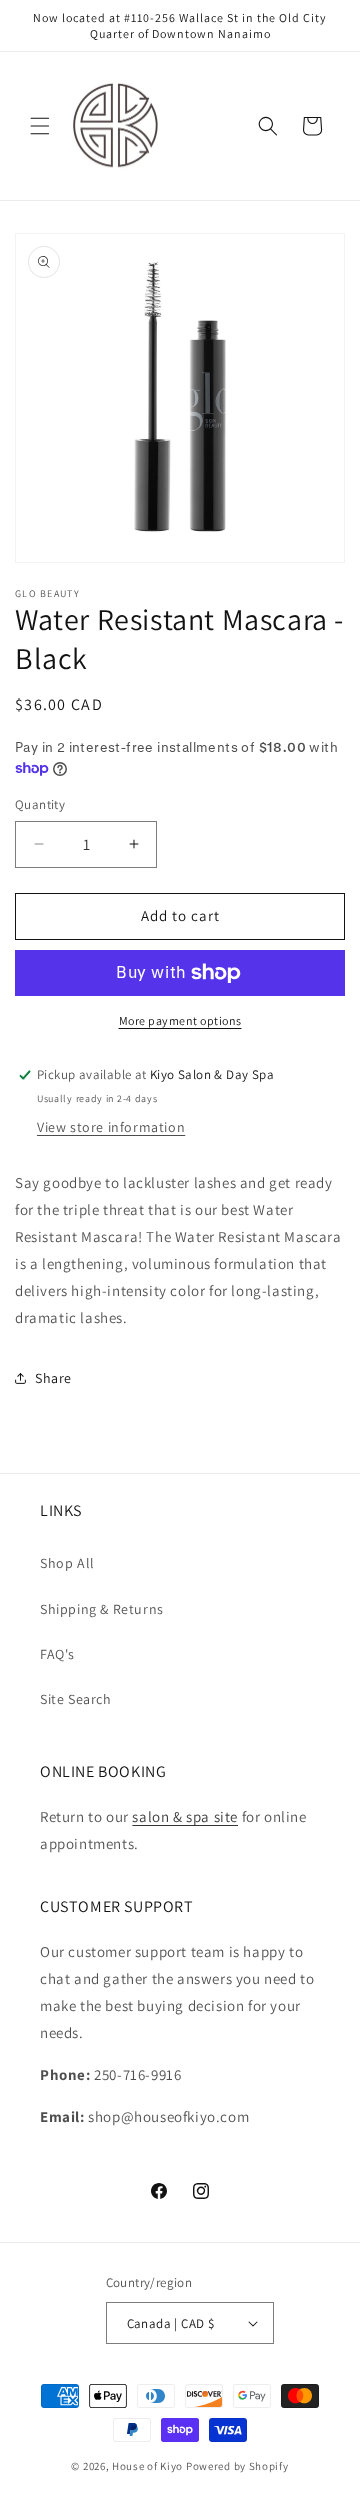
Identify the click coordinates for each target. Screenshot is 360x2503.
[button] (40, 126)
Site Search (76, 1699)
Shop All (67, 1563)
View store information (111, 1127)
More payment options (180, 1020)
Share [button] (53, 1378)
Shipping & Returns (102, 1609)
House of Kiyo (147, 2466)
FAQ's (57, 1654)
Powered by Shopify (237, 2466)
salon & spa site (185, 1816)
